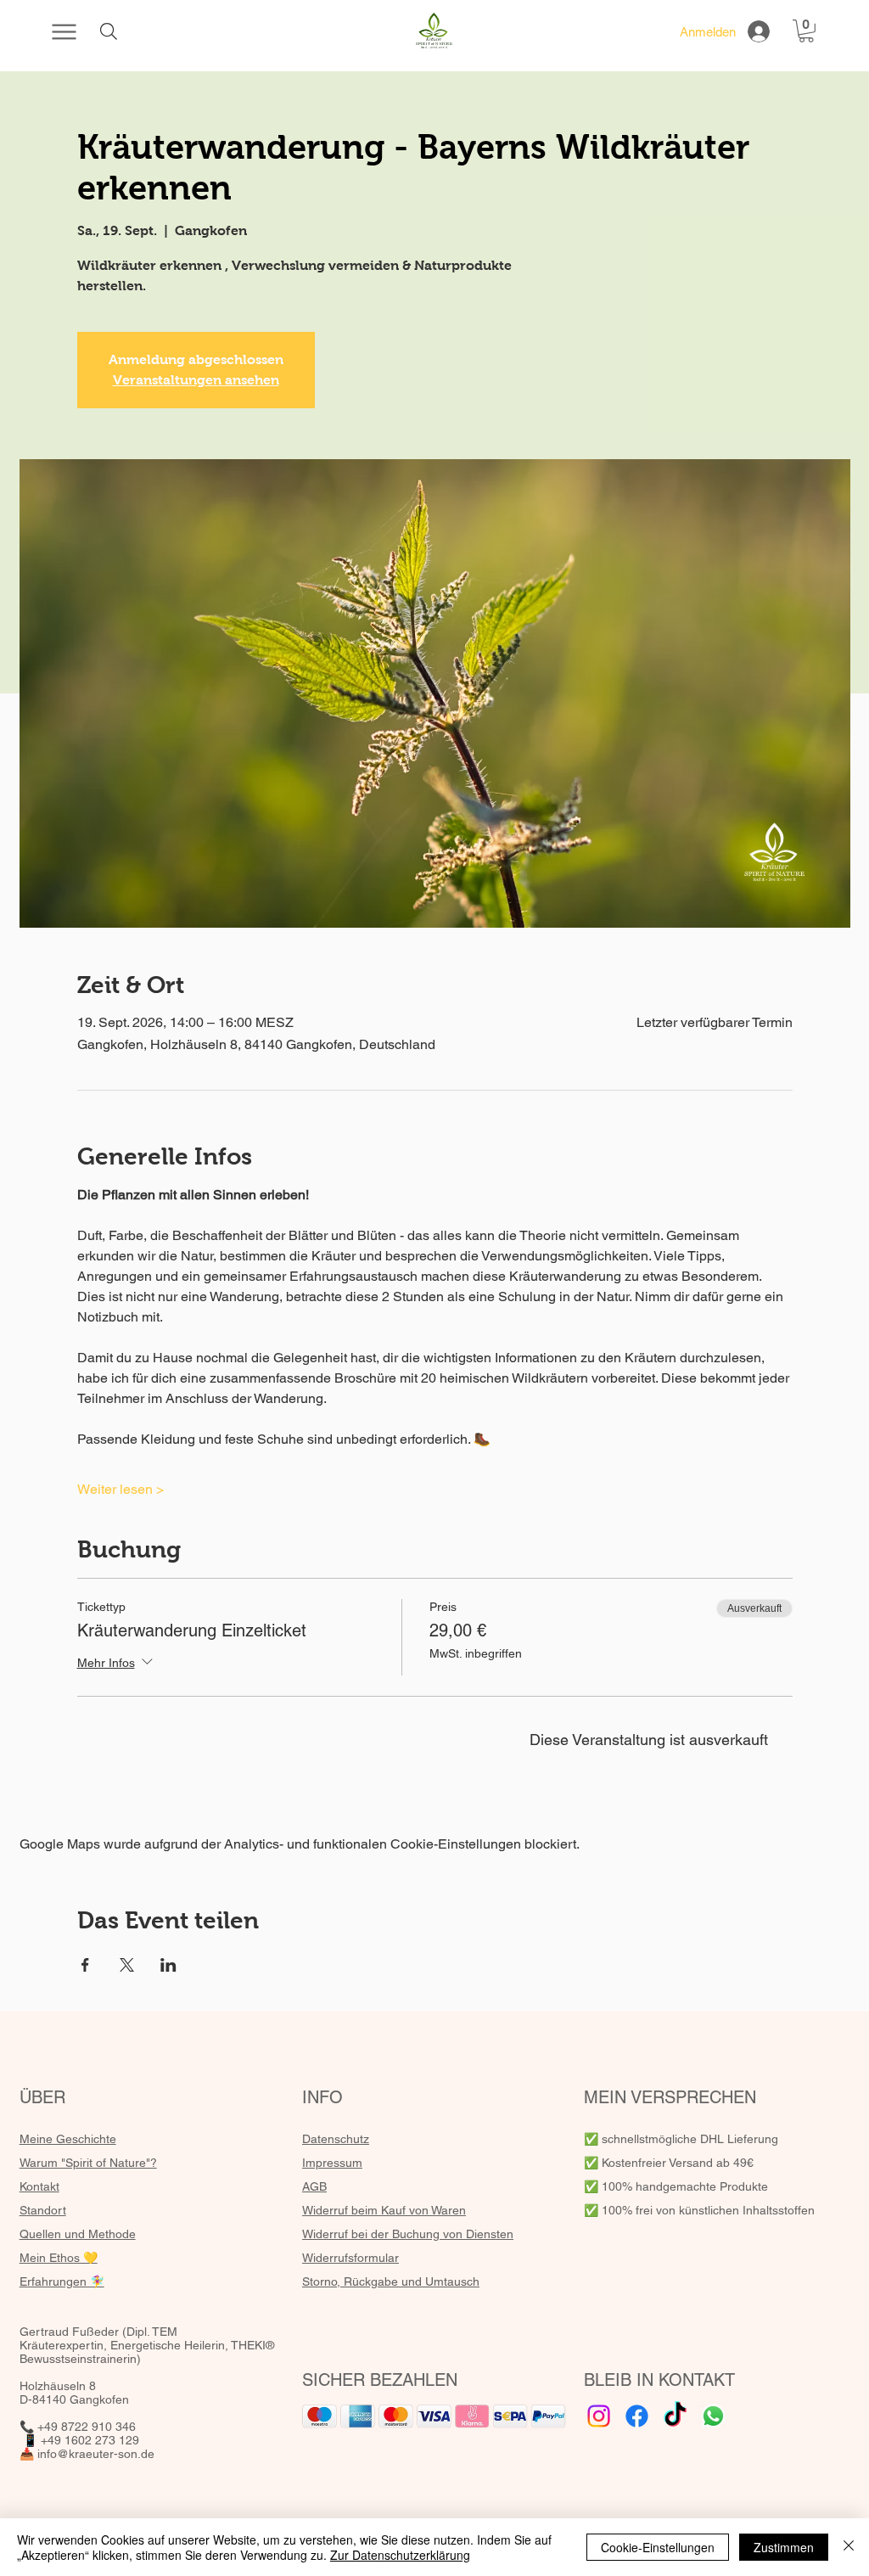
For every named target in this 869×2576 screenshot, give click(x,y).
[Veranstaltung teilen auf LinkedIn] (168, 1965)
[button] (806, 31)
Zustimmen (784, 2547)
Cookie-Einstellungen (658, 2547)
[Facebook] (637, 2416)
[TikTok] (675, 2416)
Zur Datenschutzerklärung (400, 2555)
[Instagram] (599, 2416)
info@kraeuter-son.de (96, 2454)
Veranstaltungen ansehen (196, 380)
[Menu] (64, 31)
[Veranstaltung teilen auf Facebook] (85, 1965)
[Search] (108, 31)
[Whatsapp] (713, 2416)
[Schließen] (849, 2547)
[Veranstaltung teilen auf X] (127, 1965)
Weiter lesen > (121, 1489)
